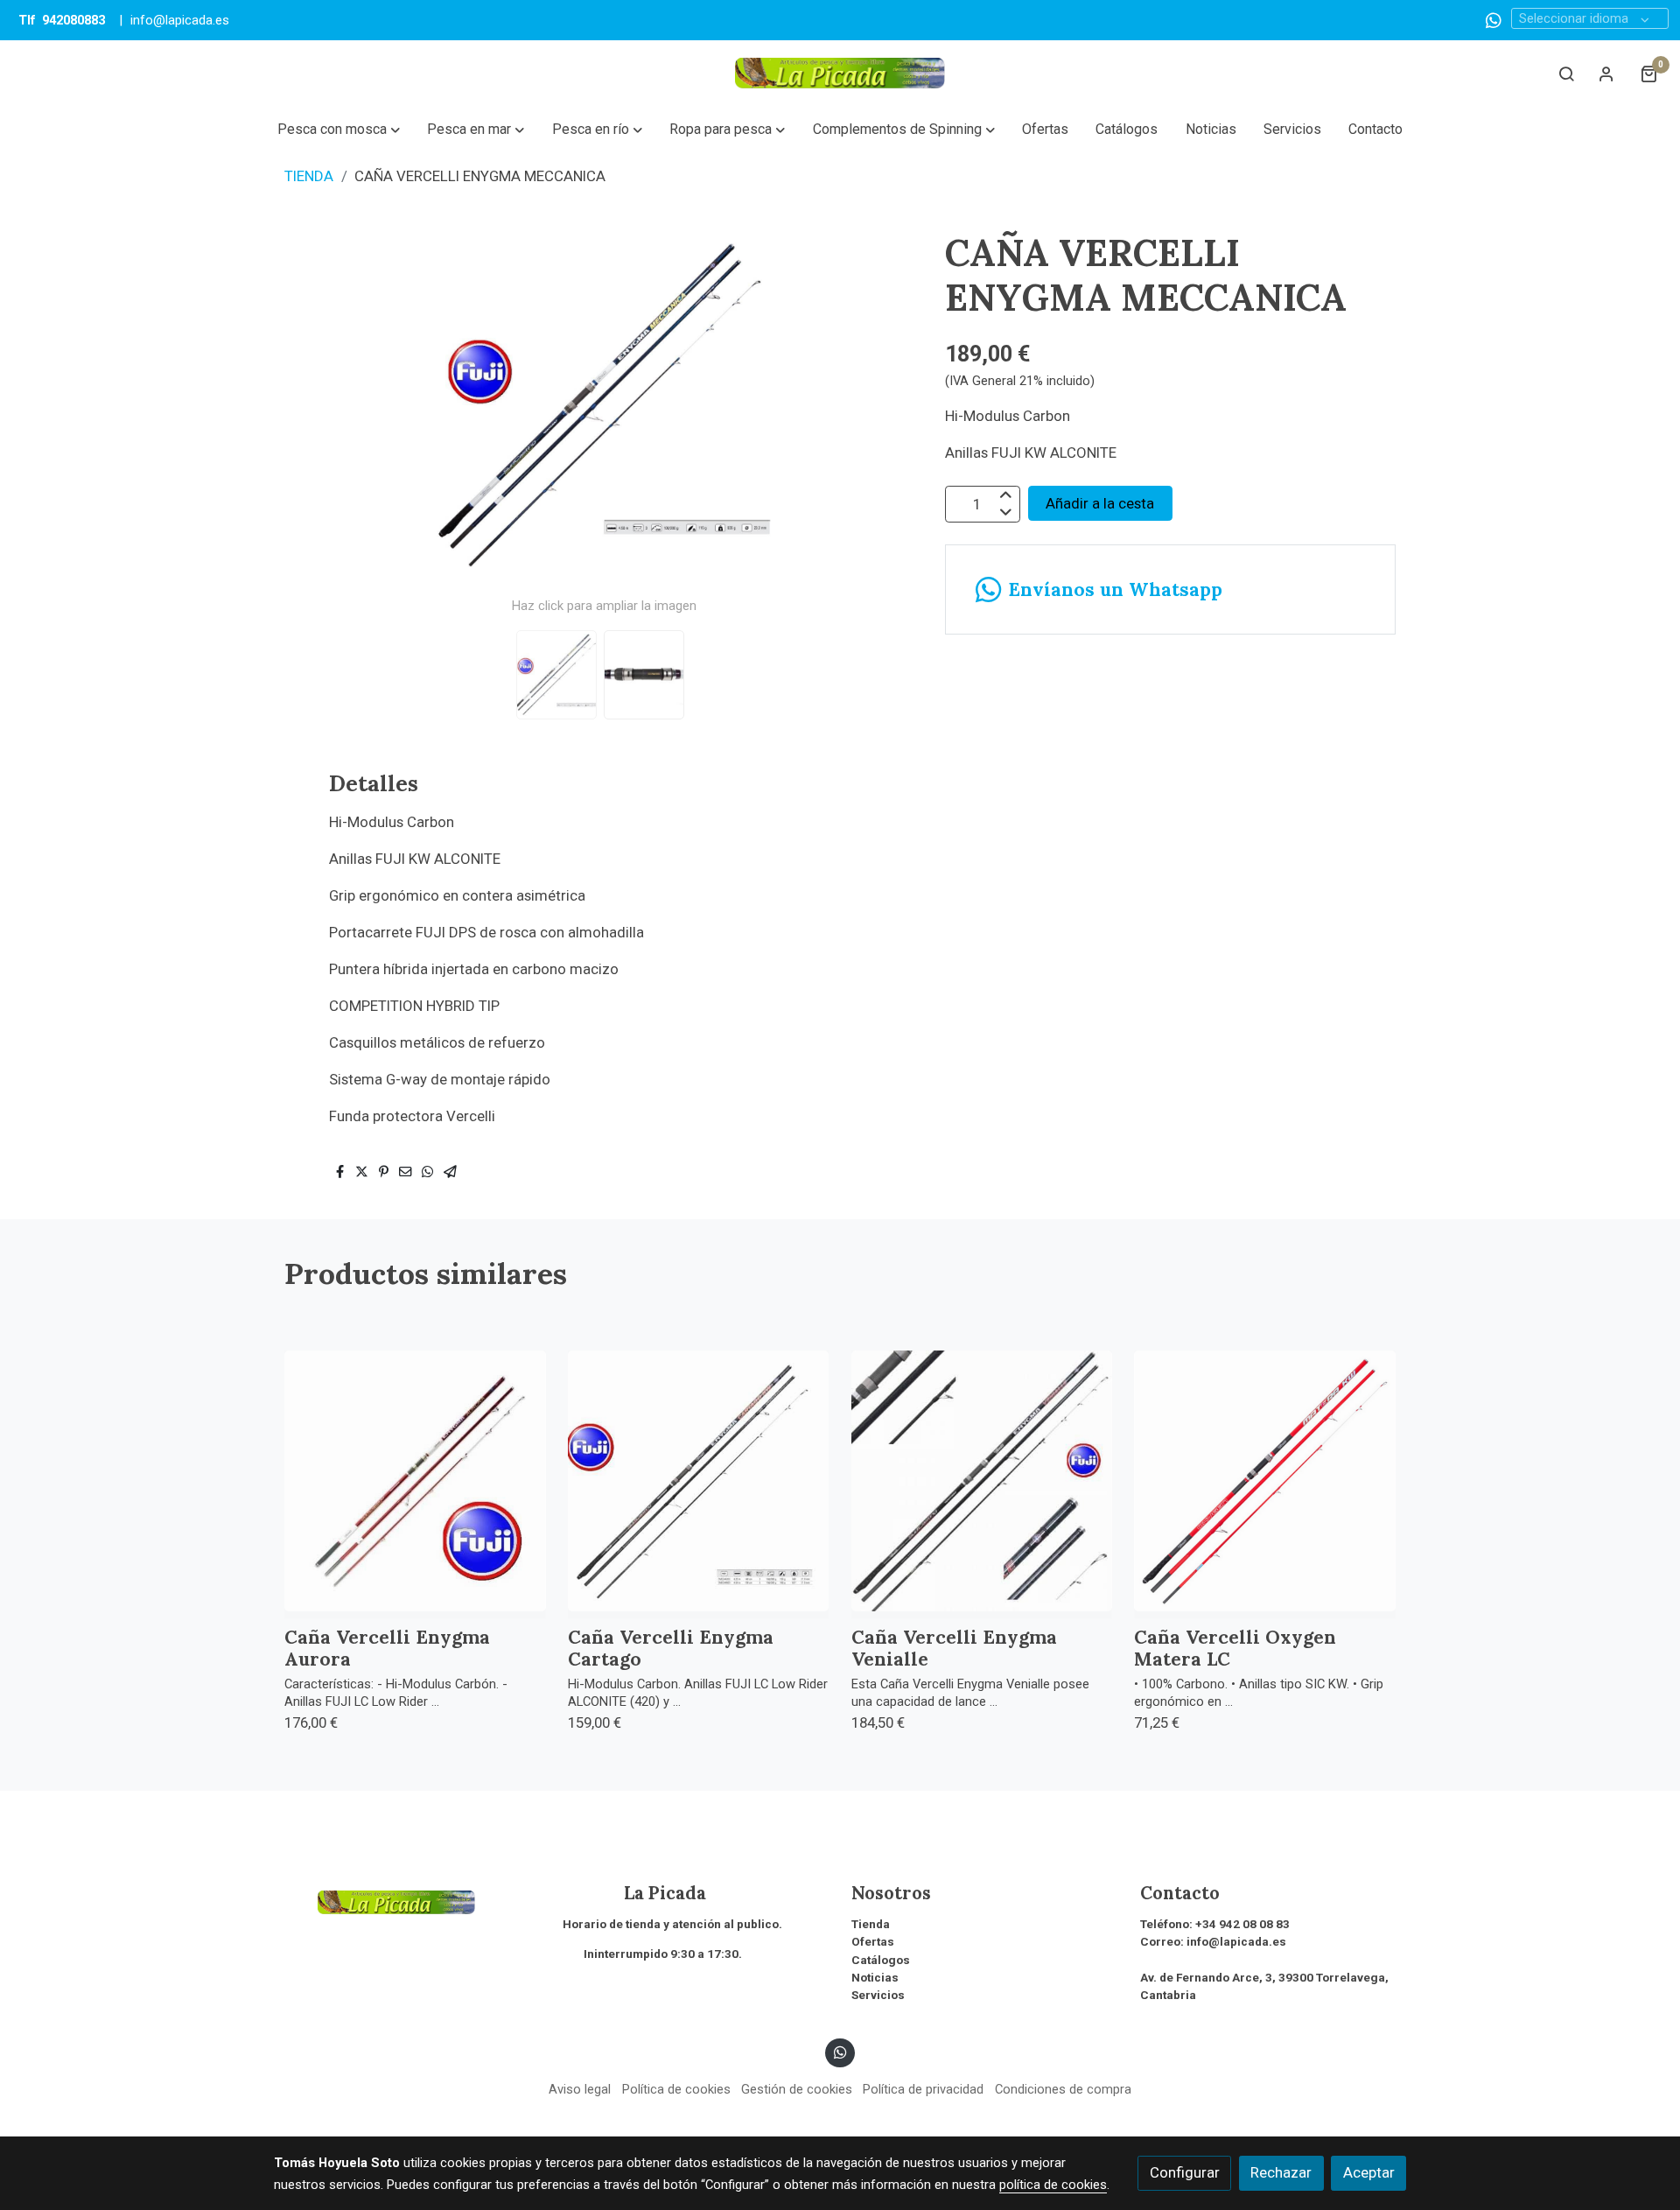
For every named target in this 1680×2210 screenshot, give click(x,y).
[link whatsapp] (1494, 19)
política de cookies (1053, 2185)
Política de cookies (676, 2089)
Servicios (878, 1995)
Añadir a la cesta (1100, 503)
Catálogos (881, 1960)
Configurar (1185, 2172)
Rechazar (1281, 2172)
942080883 (73, 20)
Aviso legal (580, 2089)
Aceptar (1369, 2172)
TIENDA (309, 176)
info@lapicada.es (180, 20)
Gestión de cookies (797, 2089)
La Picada (634, 1893)
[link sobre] (407, 1900)
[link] (840, 73)
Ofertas (873, 1942)
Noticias (875, 1978)
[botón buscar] (1566, 74)
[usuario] (1606, 74)
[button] (338, 130)
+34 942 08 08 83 (1242, 1924)
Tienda (871, 1924)
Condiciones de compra (1063, 2089)
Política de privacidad (923, 2089)
